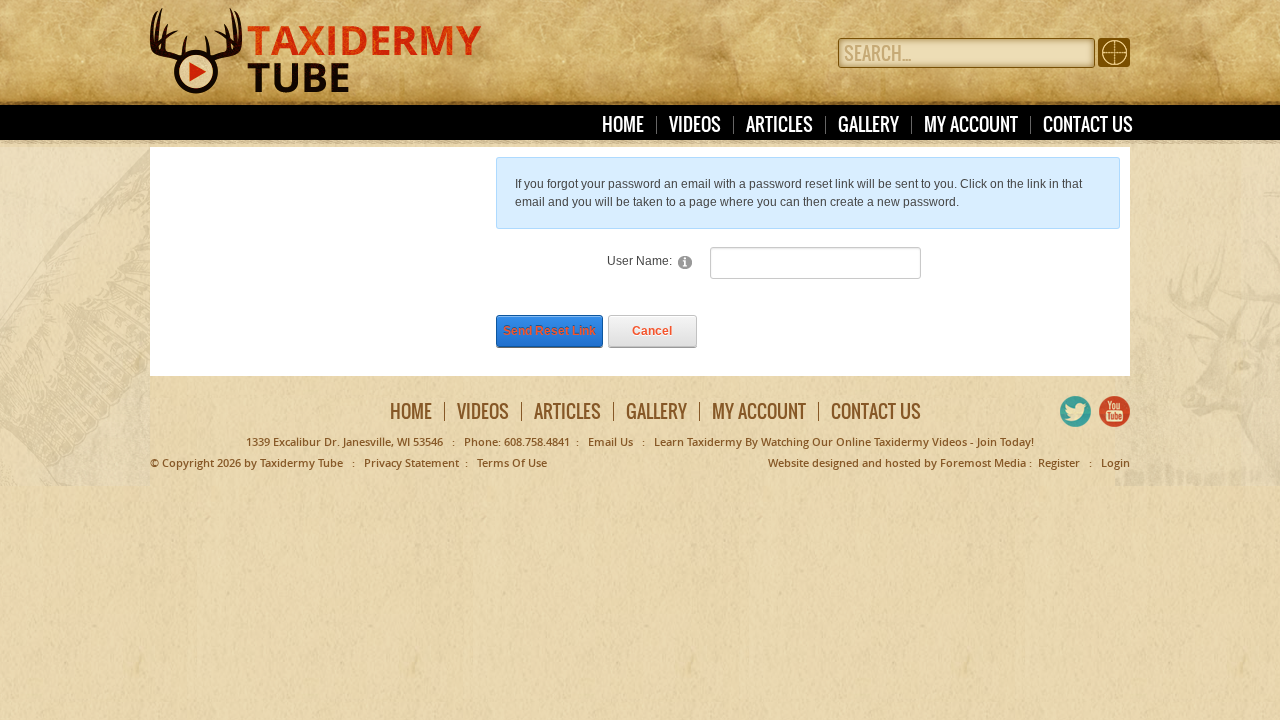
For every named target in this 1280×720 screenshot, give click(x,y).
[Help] (685, 261)
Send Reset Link (549, 331)
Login (1115, 462)
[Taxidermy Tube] (315, 42)
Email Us (610, 441)
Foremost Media (983, 462)
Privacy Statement (411, 462)
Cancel (652, 331)
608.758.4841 (537, 441)
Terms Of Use (512, 462)
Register (1059, 462)
